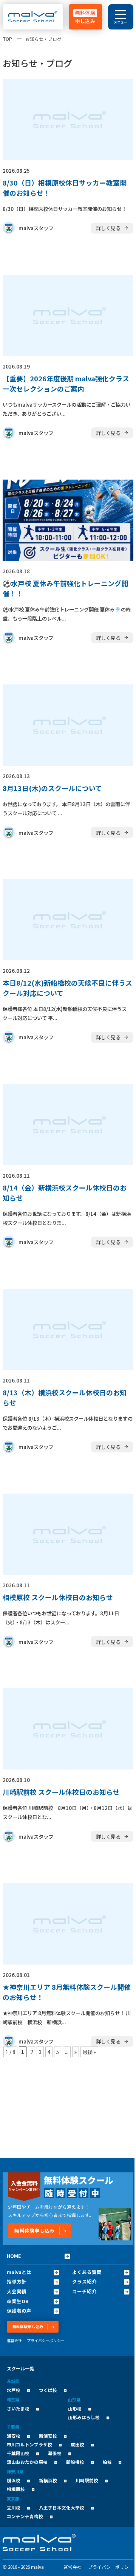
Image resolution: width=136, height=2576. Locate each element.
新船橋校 (75, 2462)
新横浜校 (48, 2480)
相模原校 (16, 2489)
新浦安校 (48, 2436)
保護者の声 (19, 2311)
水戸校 (14, 2390)
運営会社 (14, 2341)
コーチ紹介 (84, 2291)
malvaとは (19, 2272)
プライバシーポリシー (46, 2341)
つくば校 (48, 2390)
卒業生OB (18, 2301)
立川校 (14, 2507)
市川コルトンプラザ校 (29, 2444)
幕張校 (55, 2453)
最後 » (89, 2052)
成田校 (77, 2444)
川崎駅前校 (87, 2480)
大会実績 (17, 2291)
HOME (14, 2256)
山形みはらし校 (84, 2417)
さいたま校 (18, 2408)
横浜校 (14, 2480)
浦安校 (14, 2436)
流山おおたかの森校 (27, 2462)
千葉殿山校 (18, 2453)
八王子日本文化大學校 (62, 2507)
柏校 (107, 2462)
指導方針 (17, 2282)
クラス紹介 (84, 2282)
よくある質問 (87, 2272)
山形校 (75, 2408)
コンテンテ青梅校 (25, 2516)
